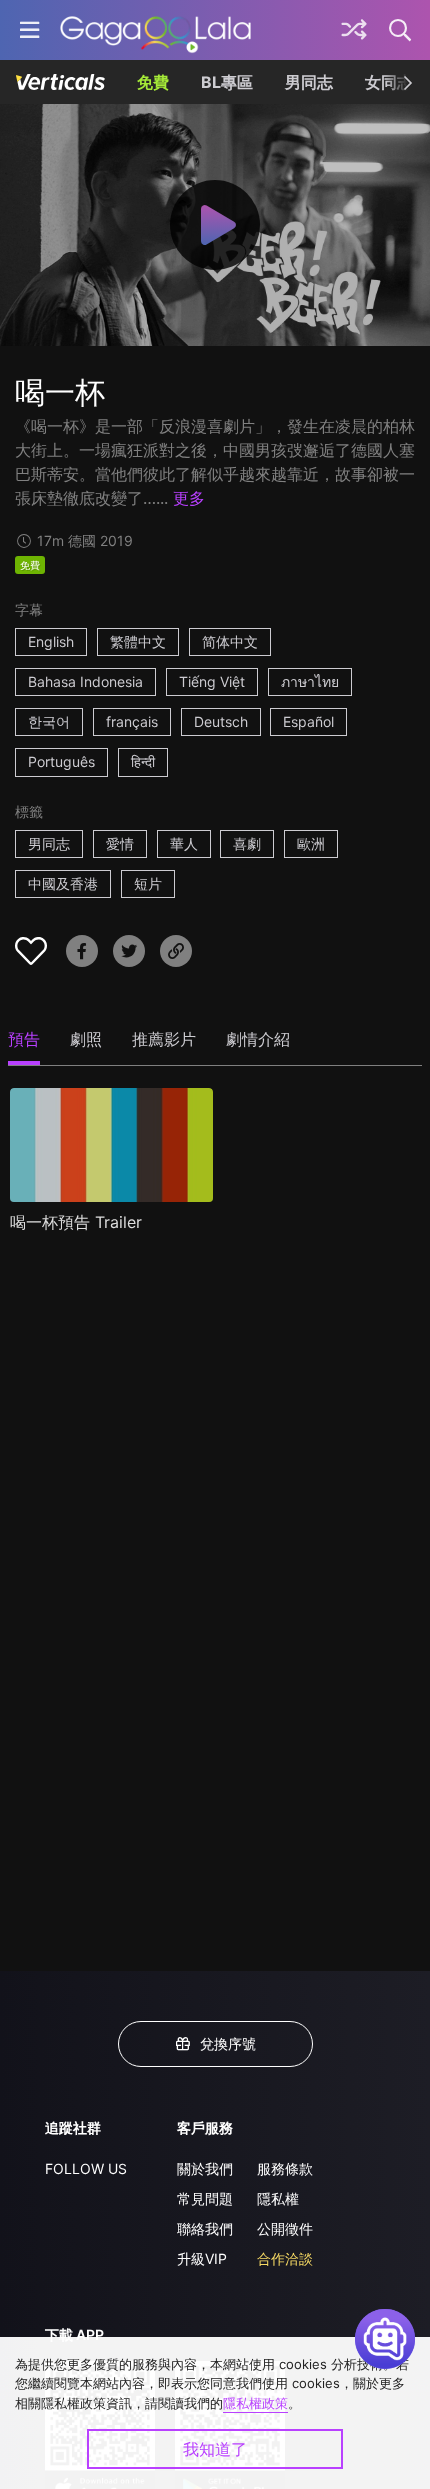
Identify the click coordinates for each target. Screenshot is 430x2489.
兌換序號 (228, 2043)
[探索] (354, 30)
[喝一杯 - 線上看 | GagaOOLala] (155, 30)
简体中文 (230, 641)
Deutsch (221, 721)
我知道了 (215, 2449)
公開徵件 (285, 2228)
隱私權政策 (255, 2403)
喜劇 (247, 843)
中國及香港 (63, 883)
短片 (148, 883)
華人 (184, 843)
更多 (189, 498)
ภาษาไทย (310, 681)
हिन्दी (143, 761)
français (132, 721)
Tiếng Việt (212, 681)
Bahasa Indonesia (85, 681)
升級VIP (202, 2258)
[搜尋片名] (401, 30)
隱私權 (278, 2198)
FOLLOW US (86, 2168)
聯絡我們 (205, 2228)
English (51, 641)
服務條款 (285, 2168)
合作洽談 (285, 2258)
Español (308, 721)
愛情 (120, 843)
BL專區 (227, 82)
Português (61, 761)
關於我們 (205, 2168)
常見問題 (205, 2198)
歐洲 (311, 843)
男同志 (309, 82)
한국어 (49, 721)
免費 (153, 82)
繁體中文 (138, 641)
